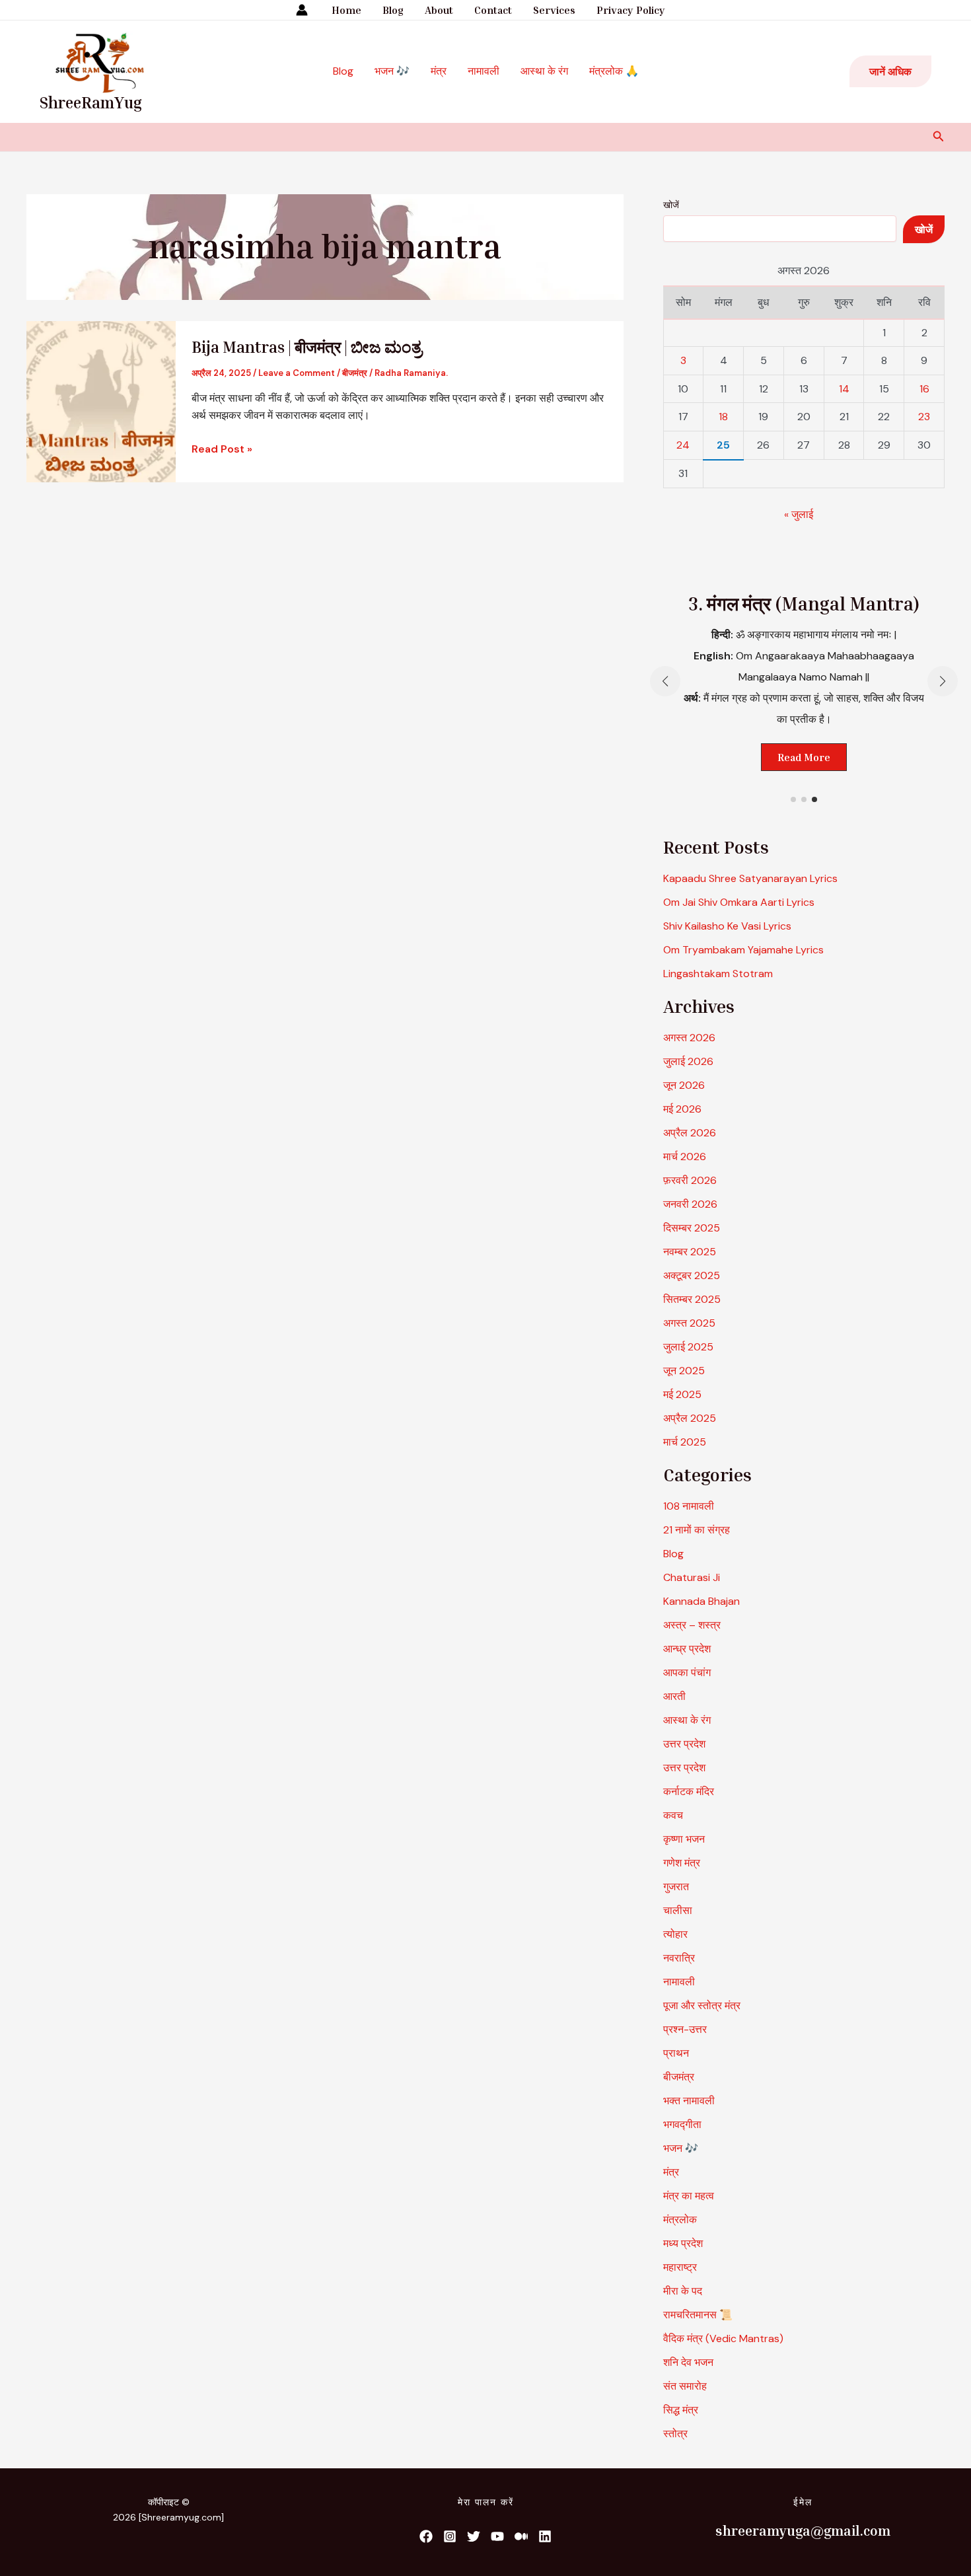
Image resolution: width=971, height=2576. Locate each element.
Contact (493, 10)
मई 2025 (682, 1394)
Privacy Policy (631, 10)
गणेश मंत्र (682, 1863)
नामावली (484, 71)
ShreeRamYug (91, 102)
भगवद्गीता (682, 2124)
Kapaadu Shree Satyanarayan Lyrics (750, 878)
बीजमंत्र (355, 373)
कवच (673, 1815)
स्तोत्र (675, 2434)
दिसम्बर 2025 (692, 1228)
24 (683, 445)
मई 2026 (682, 1109)
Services (554, 10)
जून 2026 (684, 1085)
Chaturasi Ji (692, 1577)
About (439, 10)
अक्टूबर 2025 (692, 1275)
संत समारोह (685, 2386)
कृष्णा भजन (684, 1839)
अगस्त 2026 (689, 1038)
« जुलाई (799, 514)
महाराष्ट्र (680, 2267)
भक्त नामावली (689, 2101)
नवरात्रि (679, 1958)
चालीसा (678, 1910)
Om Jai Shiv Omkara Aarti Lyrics (739, 902)
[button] (890, 71)
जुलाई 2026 (688, 1061)
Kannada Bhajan (701, 1601)
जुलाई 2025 (688, 1347)
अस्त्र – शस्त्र (693, 1625)
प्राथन (676, 2053)
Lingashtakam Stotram (718, 974)
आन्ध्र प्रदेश (687, 1649)
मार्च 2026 (685, 1157)
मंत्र (439, 71)
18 (723, 417)
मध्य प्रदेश (683, 2243)
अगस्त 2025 (689, 1323)
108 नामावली (689, 1506)
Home (346, 10)
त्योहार (675, 1934)
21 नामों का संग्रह (697, 1530)
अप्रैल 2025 (690, 1418)
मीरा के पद (683, 2291)
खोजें (671, 205)
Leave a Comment (297, 373)
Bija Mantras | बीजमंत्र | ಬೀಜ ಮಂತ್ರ (307, 347)
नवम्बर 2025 (690, 1252)
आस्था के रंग (544, 71)
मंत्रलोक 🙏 (614, 71)
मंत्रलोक (680, 2220)
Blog (393, 10)
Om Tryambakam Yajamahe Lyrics (743, 950)
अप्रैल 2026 (690, 1133)
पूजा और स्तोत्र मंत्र (702, 2006)
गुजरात (676, 1887)
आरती (674, 1696)
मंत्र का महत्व (689, 2196)
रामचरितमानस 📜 (698, 2315)
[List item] (426, 2536)
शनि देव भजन (688, 2362)
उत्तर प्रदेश (684, 1744)
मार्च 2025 (685, 1442)
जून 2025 (684, 1371)
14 (844, 389)
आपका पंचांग (687, 1673)
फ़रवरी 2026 (690, 1180)
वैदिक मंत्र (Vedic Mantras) (723, 2338)
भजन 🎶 (392, 71)
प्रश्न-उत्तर (685, 2029)
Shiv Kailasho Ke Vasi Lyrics (727, 926)
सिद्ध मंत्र (681, 2410)
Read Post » (222, 448)
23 (924, 417)
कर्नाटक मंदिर (689, 1791)
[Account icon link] (302, 10)
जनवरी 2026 (690, 1204)
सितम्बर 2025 (692, 1299)
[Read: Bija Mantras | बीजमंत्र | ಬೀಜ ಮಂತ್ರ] (101, 401)
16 (924, 389)
